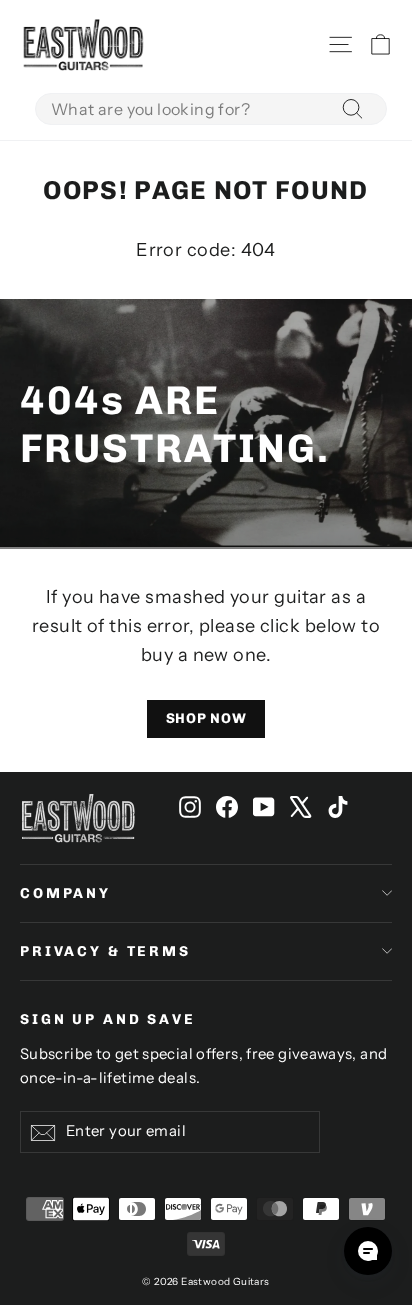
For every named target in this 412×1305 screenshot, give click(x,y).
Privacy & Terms (105, 951)
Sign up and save (108, 1019)
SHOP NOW (206, 718)
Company (65, 893)
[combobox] (211, 109)
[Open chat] (368, 1251)
